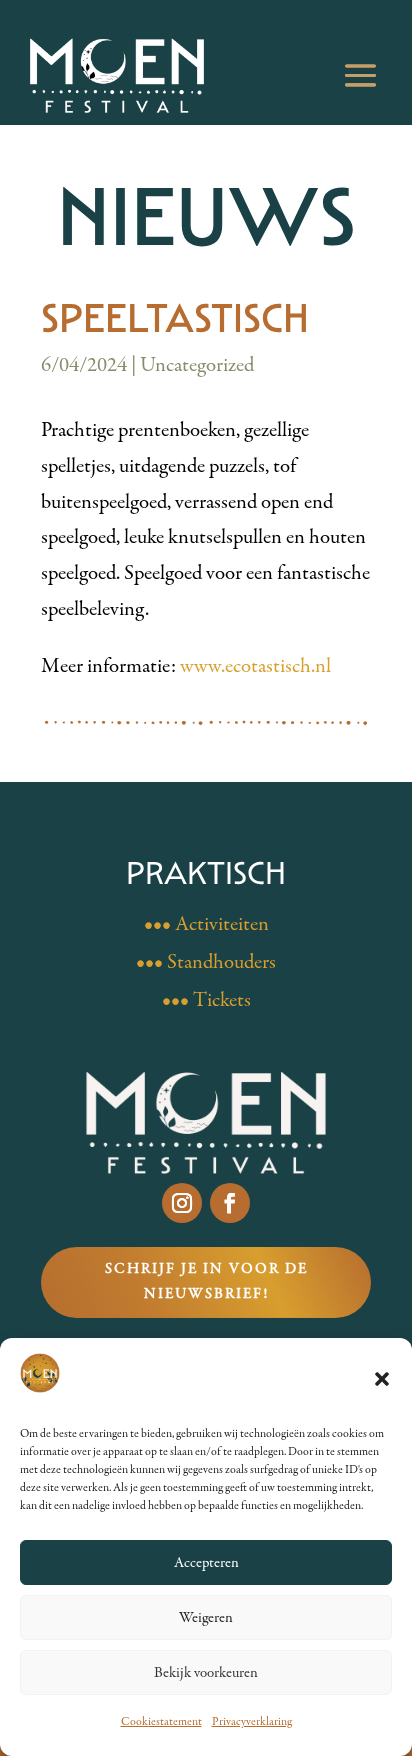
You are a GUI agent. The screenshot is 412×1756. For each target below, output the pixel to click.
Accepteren (206, 1563)
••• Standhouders (206, 962)
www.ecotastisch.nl (255, 666)
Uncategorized (197, 365)
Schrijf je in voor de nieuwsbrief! (206, 1282)
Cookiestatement (161, 1722)
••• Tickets (206, 1000)
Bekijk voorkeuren (206, 1673)
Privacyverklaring (252, 1722)
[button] (382, 1379)
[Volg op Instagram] (182, 1203)
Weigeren (206, 1618)
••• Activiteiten (206, 924)
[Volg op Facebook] (230, 1203)
